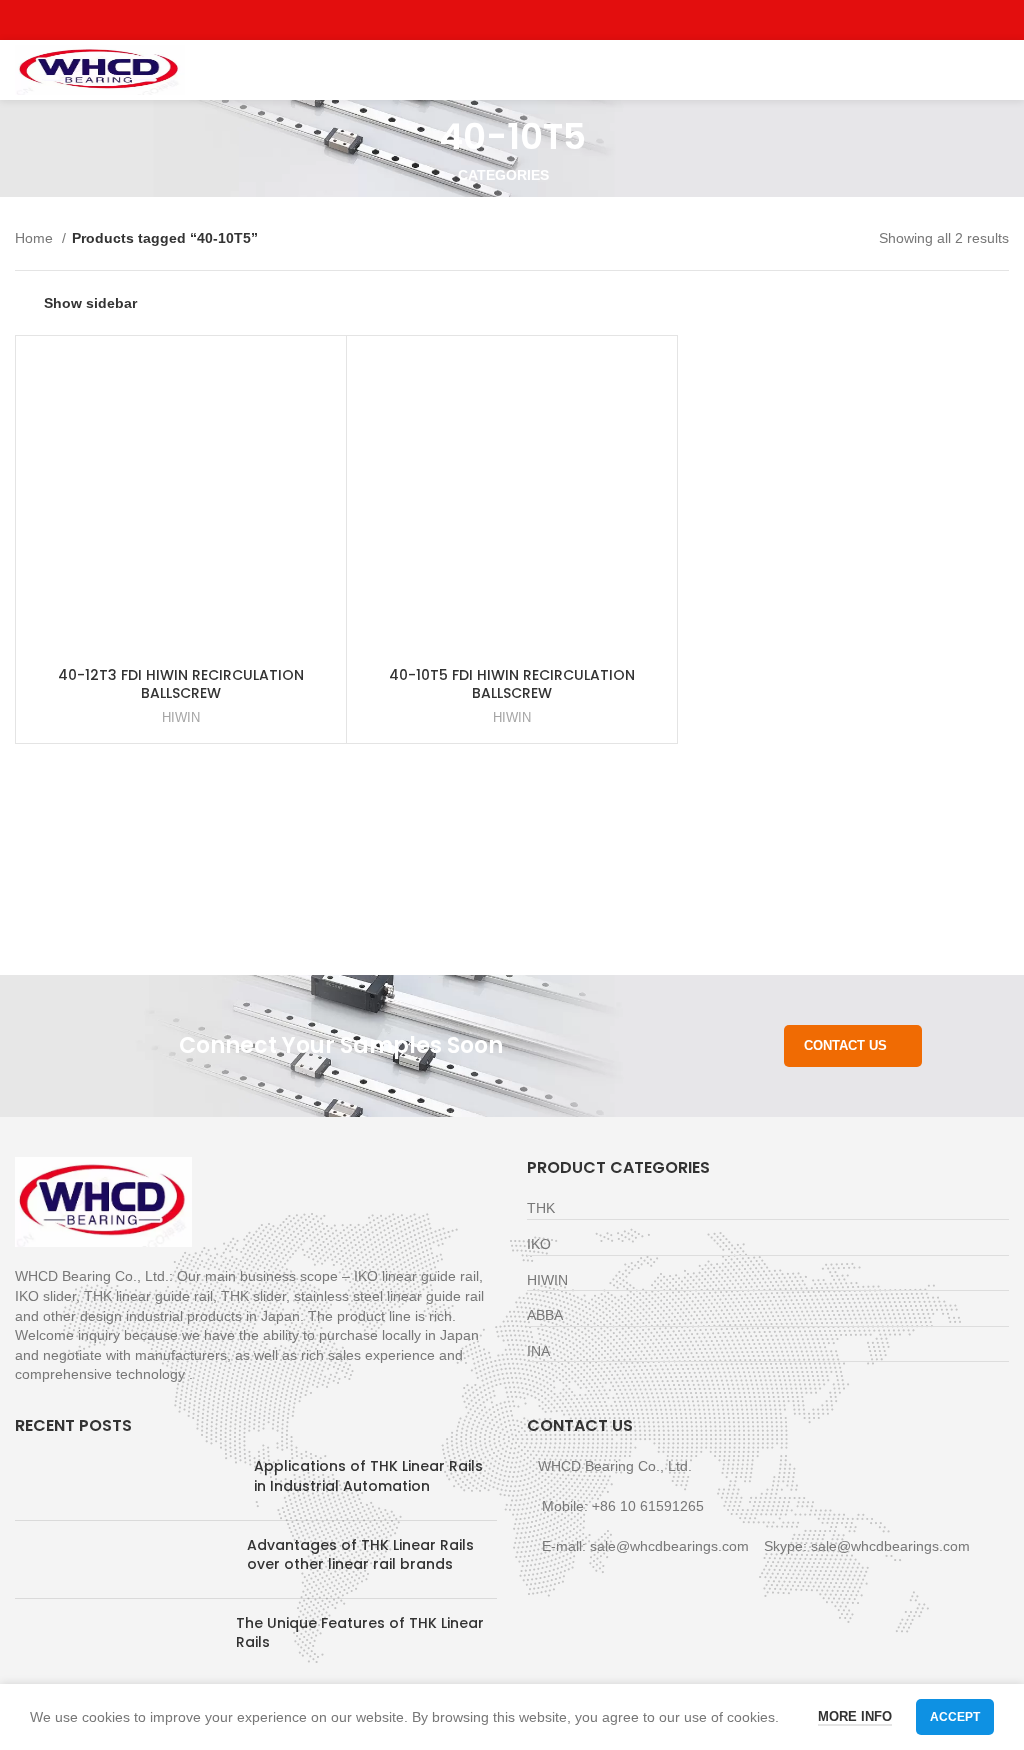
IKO (539, 1244)
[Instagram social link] (512, 20)
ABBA (545, 1315)
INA (538, 1351)
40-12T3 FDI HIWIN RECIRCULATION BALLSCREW (181, 684)
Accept (955, 1717)
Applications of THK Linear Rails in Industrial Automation (368, 1476)
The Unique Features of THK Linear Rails (360, 1633)
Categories (503, 175)
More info (855, 1716)
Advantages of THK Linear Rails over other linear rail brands (360, 1555)
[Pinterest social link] (558, 20)
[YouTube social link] (535, 20)
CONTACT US (845, 1045)
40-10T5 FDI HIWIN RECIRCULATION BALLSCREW (512, 684)
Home (36, 238)
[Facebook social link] (466, 20)
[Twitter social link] (489, 20)
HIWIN (181, 717)
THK (541, 1208)
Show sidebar (90, 303)
